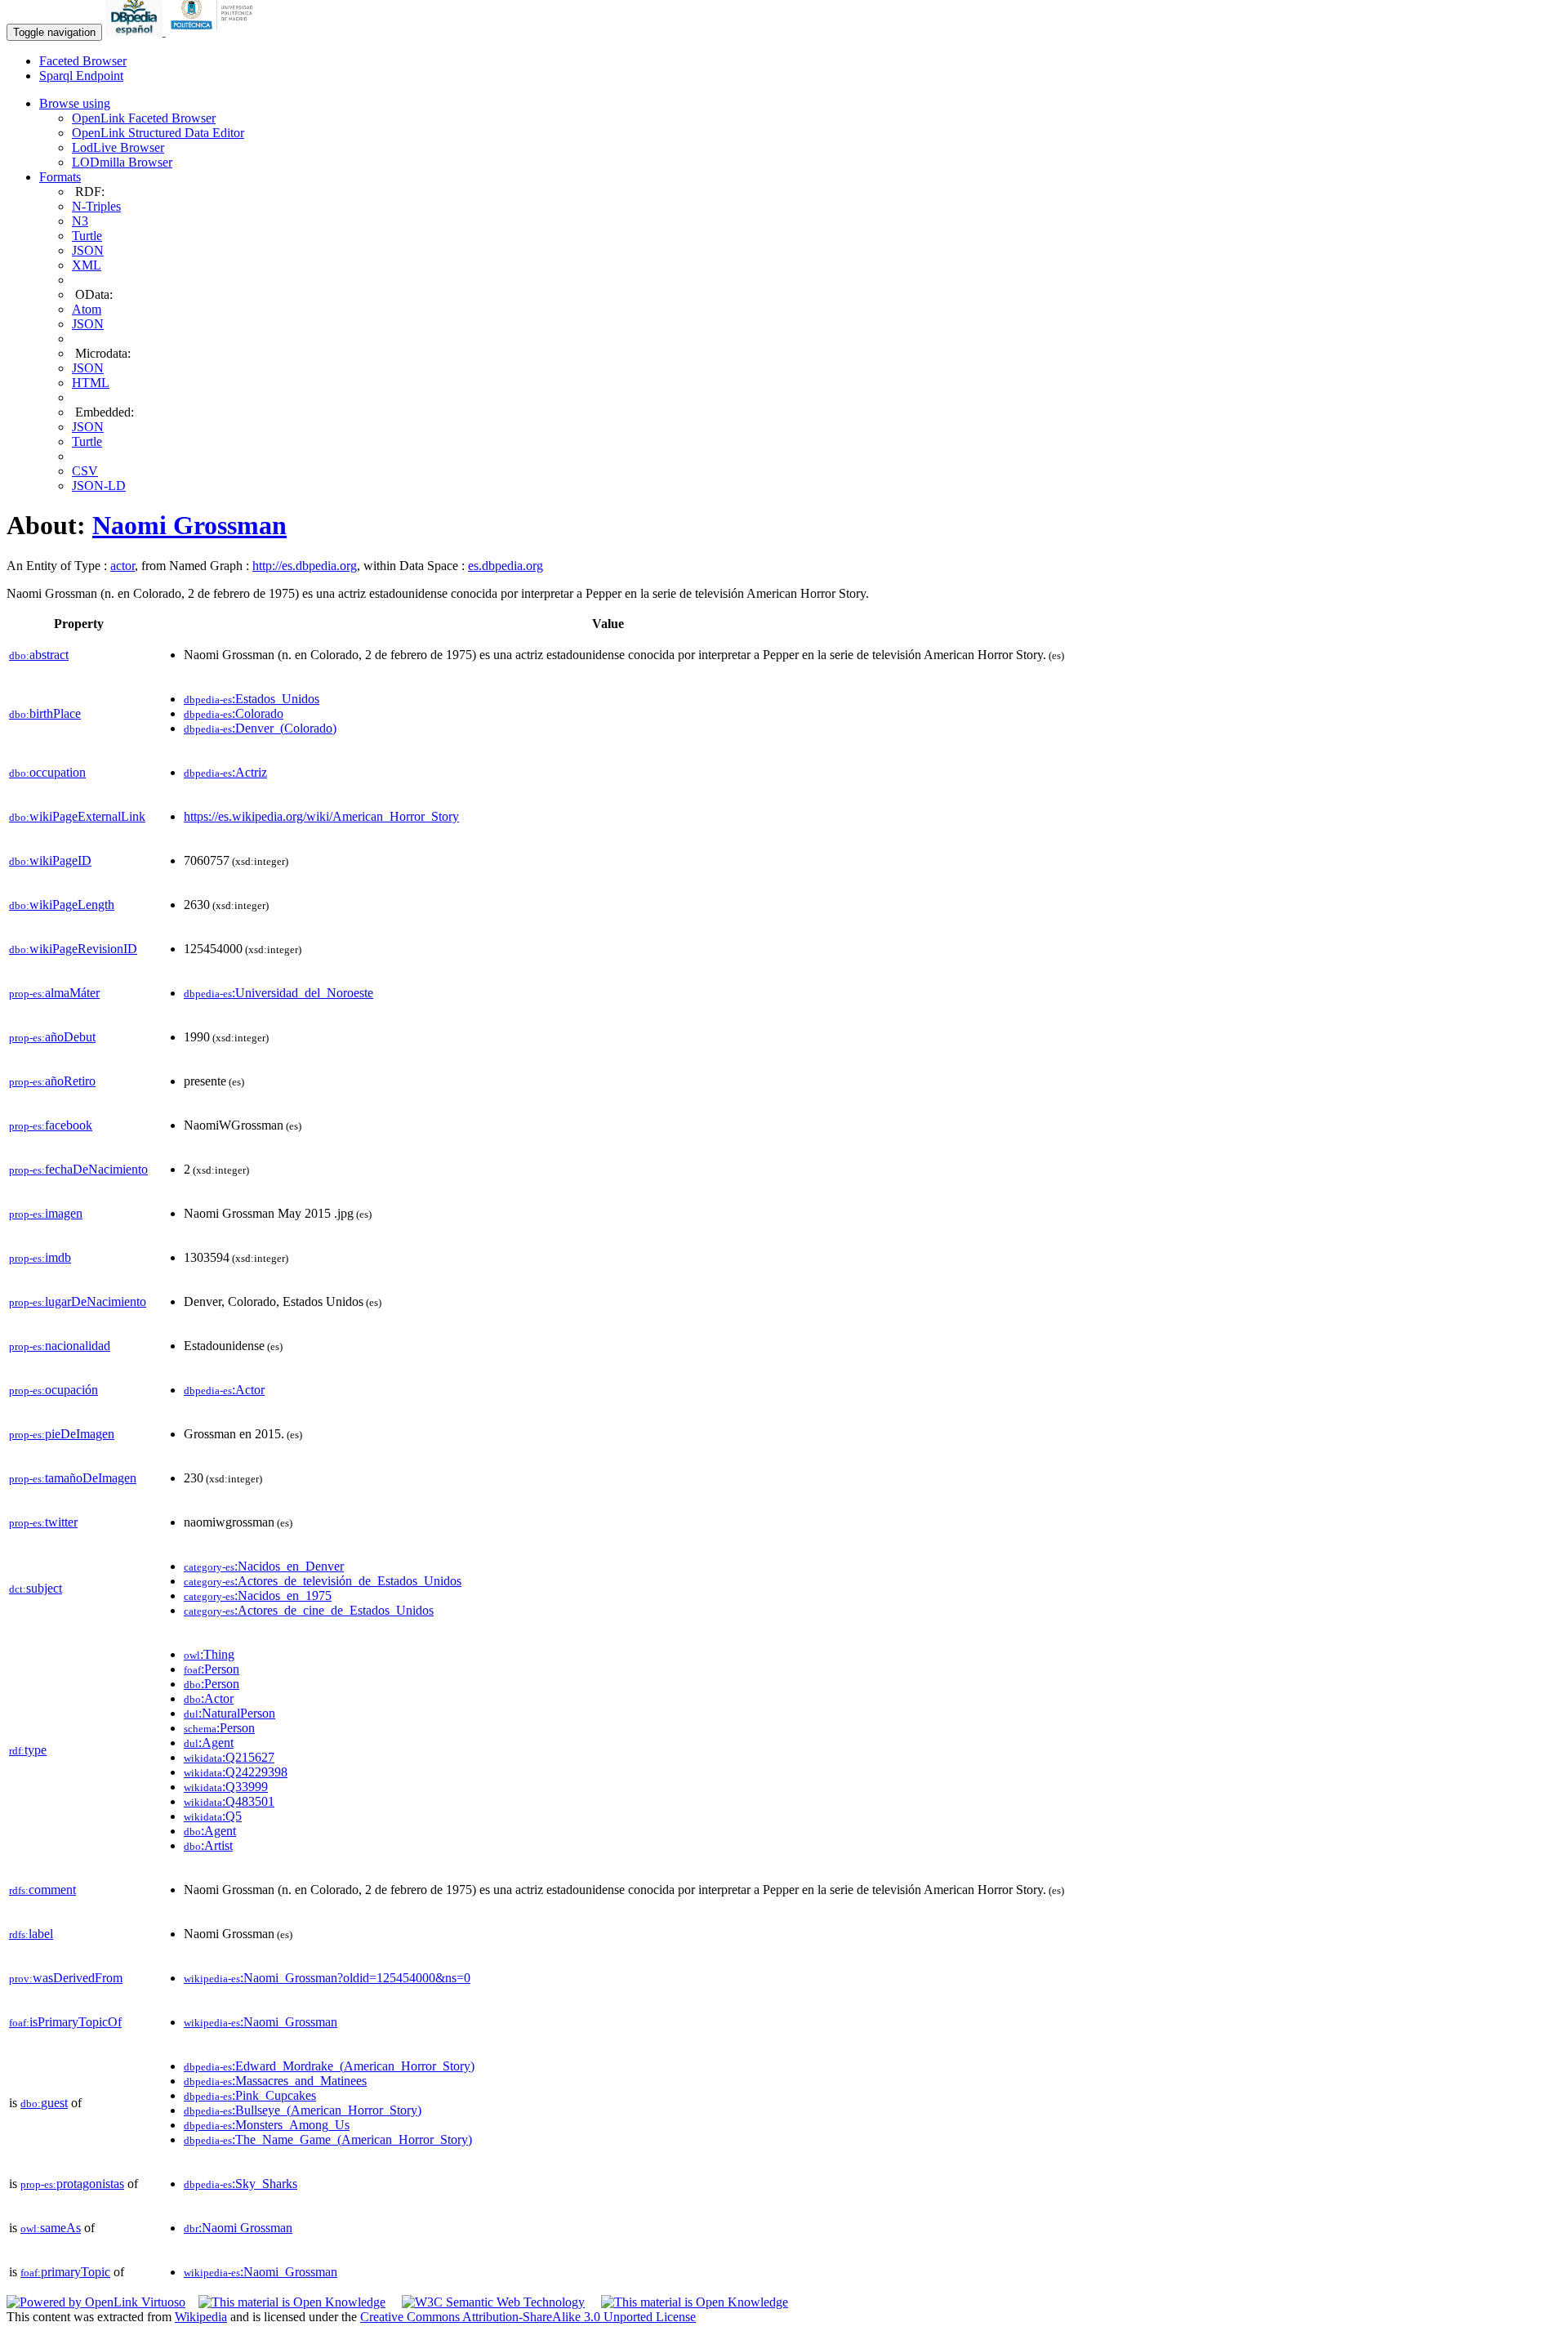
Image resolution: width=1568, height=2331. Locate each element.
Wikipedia (201, 2317)
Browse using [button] (75, 103)
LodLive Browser (118, 147)
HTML (91, 383)
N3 (80, 221)
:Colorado (234, 713)
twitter (43, 1522)
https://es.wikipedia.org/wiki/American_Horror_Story (321, 816)
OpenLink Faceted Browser (144, 118)
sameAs (51, 2228)
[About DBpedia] (136, 31)
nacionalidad (60, 1346)
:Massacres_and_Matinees (275, 2081)
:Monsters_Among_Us (267, 2125)
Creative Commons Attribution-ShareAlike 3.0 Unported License (528, 2317)
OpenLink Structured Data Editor (158, 133)
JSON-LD (99, 486)
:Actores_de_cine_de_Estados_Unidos (309, 1610)
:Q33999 (226, 1787)
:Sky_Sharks (241, 2184)
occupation (47, 772)
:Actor (224, 1390)
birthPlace (45, 713)
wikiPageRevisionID (73, 949)
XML (87, 265)
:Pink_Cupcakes (250, 2095)
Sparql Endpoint (81, 76)
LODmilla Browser (122, 162)
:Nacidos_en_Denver (264, 1566)
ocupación (53, 1390)
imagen (46, 1213)
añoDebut (52, 1037)
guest (44, 2103)
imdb (40, 1257)
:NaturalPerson (229, 1713)
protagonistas (72, 2184)
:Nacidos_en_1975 (258, 1596)
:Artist (208, 1845)
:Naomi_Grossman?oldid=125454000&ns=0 (327, 1978)
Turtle (87, 236)
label (31, 1934)
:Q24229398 (236, 1772)
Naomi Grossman (189, 525)
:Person (212, 1669)
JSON (88, 250)
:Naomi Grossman (238, 2228)
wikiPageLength (62, 905)
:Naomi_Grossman (261, 2022)
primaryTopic (65, 2272)
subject (36, 1588)
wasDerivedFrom (66, 1978)
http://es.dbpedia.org (305, 566)
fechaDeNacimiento (78, 1169)
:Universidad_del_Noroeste (278, 993)
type (28, 1750)
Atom (87, 309)
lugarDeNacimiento (78, 1301)
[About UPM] (215, 31)
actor (122, 566)
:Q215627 (229, 1757)
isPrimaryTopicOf (65, 2022)
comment (42, 1890)
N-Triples (96, 206)
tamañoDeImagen (73, 1478)
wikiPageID (50, 860)
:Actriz (225, 772)
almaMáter (54, 993)
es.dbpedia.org (506, 566)
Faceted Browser (83, 61)
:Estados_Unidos (252, 699)
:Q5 (213, 1816)
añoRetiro (52, 1081)
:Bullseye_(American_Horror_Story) (303, 2110)
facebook (51, 1125)
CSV (85, 471)
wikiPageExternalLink (77, 816)
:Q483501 (229, 1801)
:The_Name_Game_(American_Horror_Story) (328, 2139)
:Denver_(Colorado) (260, 728)
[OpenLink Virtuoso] (96, 2302)
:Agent (209, 1743)
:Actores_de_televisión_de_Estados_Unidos (323, 1581)
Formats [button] (60, 177)
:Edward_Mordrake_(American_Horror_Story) (329, 2066)
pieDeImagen (62, 1434)
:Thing (209, 1654)
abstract (39, 655)
